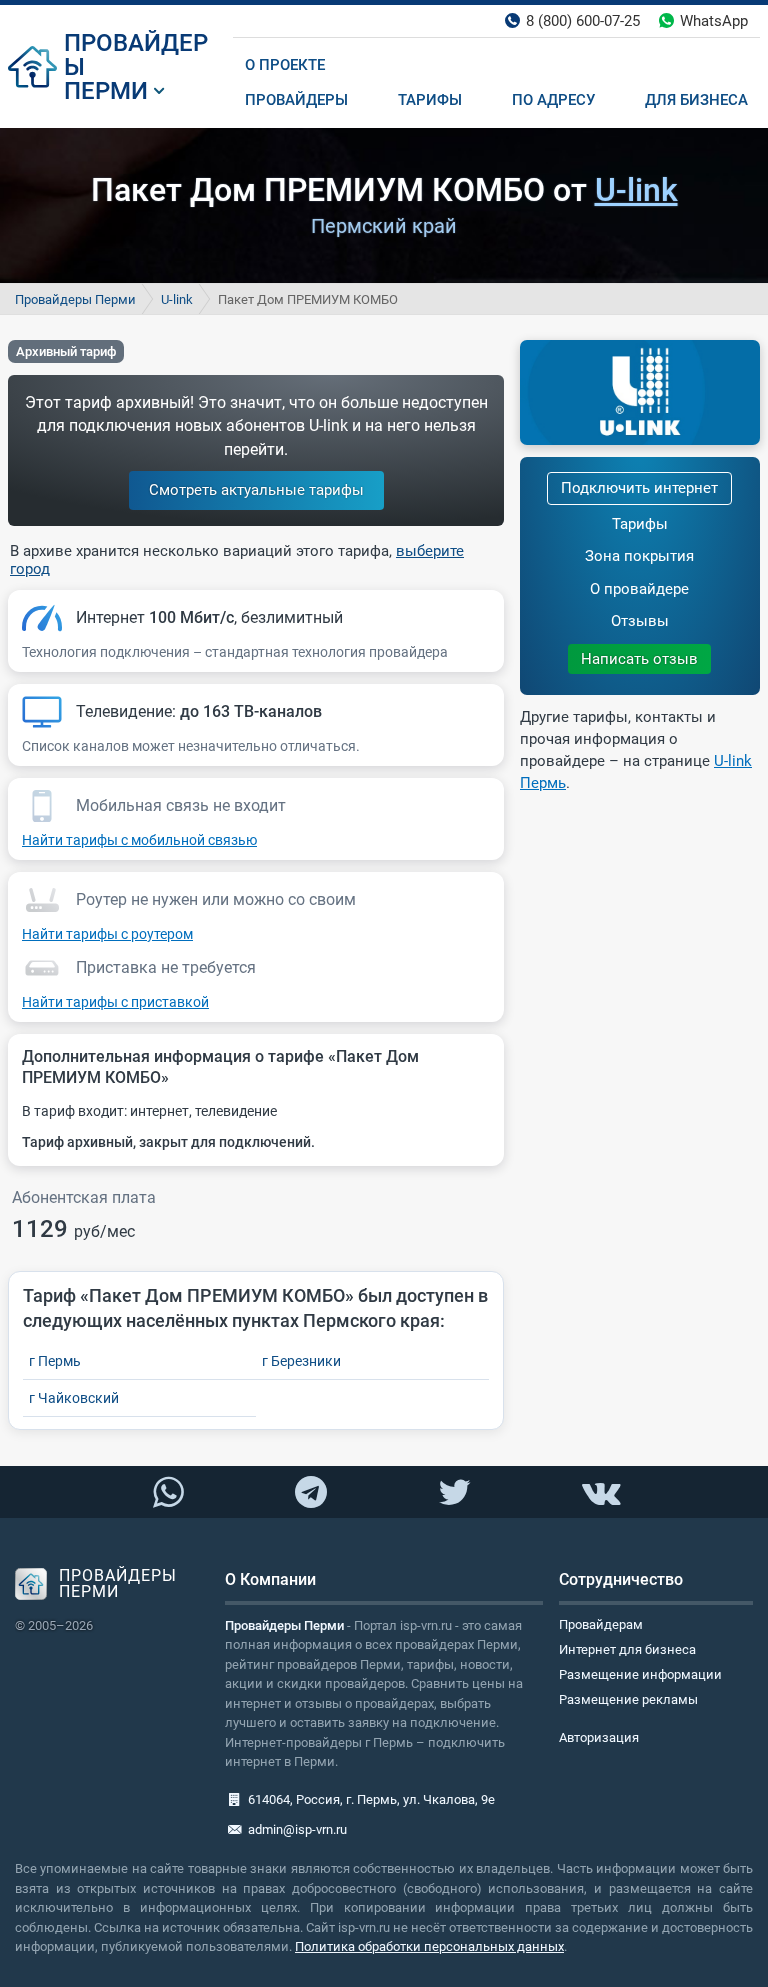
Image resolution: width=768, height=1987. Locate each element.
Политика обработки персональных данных (429, 1946)
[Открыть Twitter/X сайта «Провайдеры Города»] (454, 1493)
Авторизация (599, 1737)
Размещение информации (640, 1674)
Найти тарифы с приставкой (115, 1002)
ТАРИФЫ (430, 100)
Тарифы (640, 524)
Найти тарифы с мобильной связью (139, 840)
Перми (106, 91)
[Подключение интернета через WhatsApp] (168, 1493)
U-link (636, 190)
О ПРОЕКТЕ (285, 65)
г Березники (301, 1361)
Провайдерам (601, 1624)
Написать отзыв (639, 659)
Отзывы (640, 621)
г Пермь (55, 1361)
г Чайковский (74, 1398)
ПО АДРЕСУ (553, 100)
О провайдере (639, 589)
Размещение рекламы (628, 1699)
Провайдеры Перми (75, 299)
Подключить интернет (639, 488)
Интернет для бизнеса (627, 1649)
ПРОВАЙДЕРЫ (136, 55)
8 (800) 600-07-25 (583, 21)
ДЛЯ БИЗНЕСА (696, 100)
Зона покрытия (639, 556)
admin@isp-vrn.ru (297, 1829)
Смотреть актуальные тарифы (256, 490)
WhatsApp (714, 21)
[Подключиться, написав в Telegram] (311, 1491)
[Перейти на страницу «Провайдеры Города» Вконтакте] (600, 1493)
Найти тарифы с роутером (107, 934)
